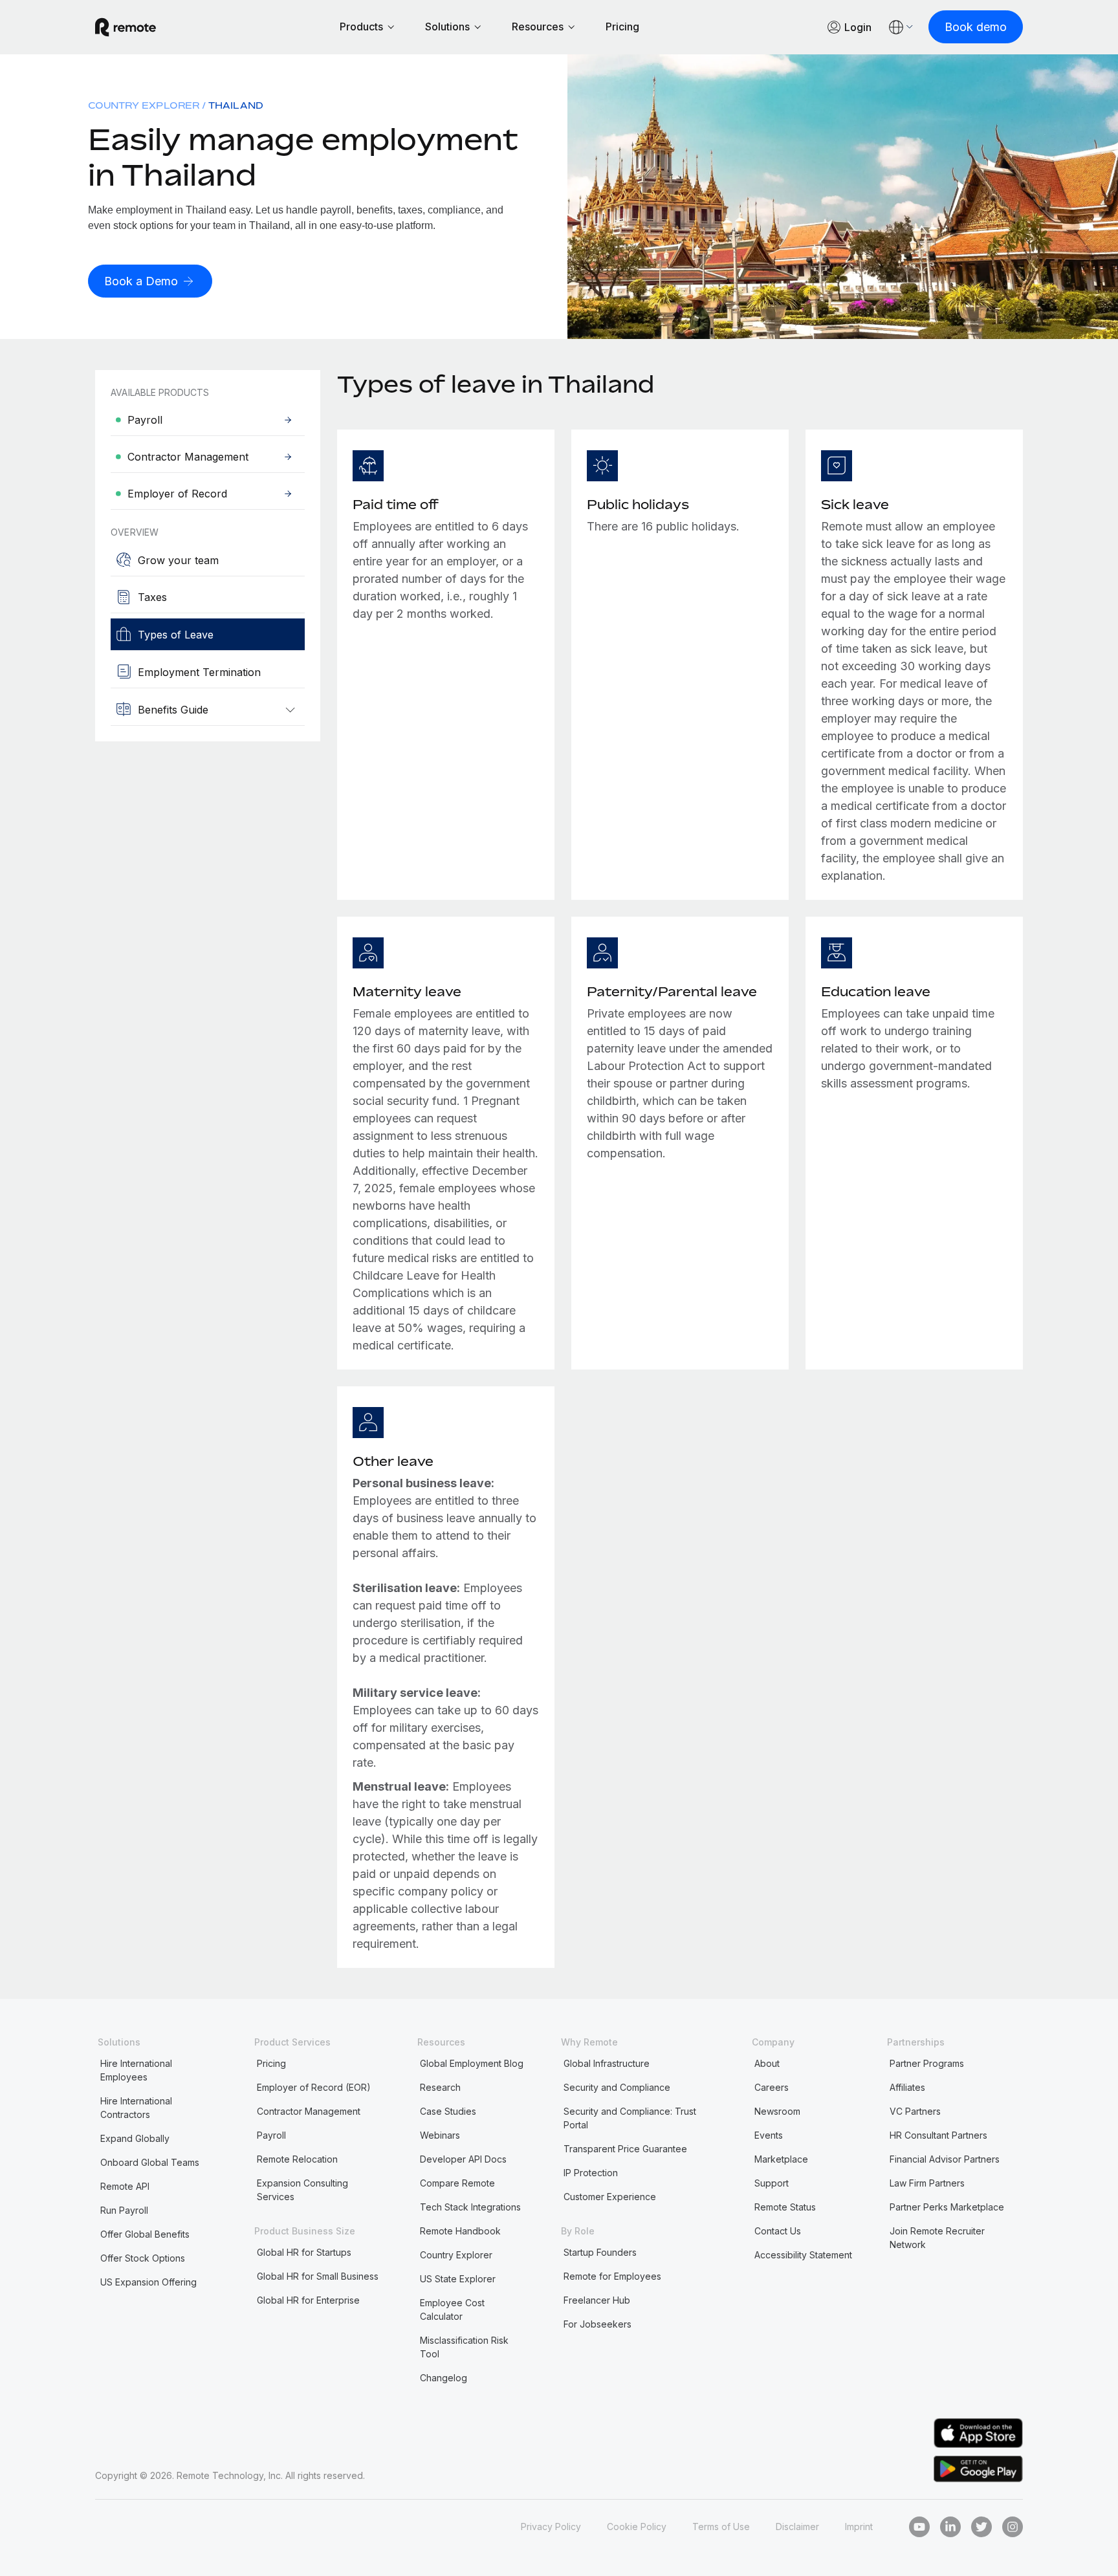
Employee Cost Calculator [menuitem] (452, 2309)
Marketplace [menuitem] (781, 2159)
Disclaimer (797, 2527)
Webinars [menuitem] (440, 2135)
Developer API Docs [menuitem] (463, 2159)
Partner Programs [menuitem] (927, 2063)
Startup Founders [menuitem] (600, 2252)
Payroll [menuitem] (271, 2135)
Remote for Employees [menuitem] (612, 2276)
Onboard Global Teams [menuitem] (150, 2162)
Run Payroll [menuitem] (124, 2210)
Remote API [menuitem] (125, 2186)
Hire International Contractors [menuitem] (136, 2108)
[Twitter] (981, 2527)
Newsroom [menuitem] (777, 2111)
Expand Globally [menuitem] (135, 2138)
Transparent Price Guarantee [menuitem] (625, 2149)
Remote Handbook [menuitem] (460, 2231)
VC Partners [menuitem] (915, 2111)
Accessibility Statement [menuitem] (803, 2255)
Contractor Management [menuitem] (309, 2111)
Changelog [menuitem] (444, 2378)
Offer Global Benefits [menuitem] (145, 2234)
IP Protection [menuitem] (591, 2173)
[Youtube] (919, 2527)
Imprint (859, 2527)
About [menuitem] (767, 2063)
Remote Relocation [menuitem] (297, 2159)
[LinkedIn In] (950, 2527)
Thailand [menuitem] (236, 105)
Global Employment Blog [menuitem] (472, 2063)
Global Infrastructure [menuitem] (607, 2063)
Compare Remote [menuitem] (457, 2183)
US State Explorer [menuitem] (458, 2279)
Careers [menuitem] (772, 2087)
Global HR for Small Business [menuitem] (318, 2276)
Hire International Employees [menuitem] (136, 2070)
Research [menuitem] (440, 2087)
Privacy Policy (551, 2527)
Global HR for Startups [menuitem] (304, 2252)
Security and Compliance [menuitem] (617, 2087)
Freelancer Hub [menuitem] (597, 2300)
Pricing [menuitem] (271, 2063)
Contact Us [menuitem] (778, 2231)
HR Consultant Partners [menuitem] (938, 2135)
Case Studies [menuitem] (448, 2111)
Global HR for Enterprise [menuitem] (308, 2300)
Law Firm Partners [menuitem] (927, 2183)
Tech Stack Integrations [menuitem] (470, 2207)
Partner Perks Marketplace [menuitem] (947, 2207)
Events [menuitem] (769, 2135)
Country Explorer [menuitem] (144, 105)
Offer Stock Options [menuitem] (143, 2258)
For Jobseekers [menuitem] (597, 2324)
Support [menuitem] (772, 2183)
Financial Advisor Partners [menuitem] (945, 2159)
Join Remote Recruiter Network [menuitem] (937, 2238)
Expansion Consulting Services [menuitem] (302, 2190)
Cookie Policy (637, 2527)
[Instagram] (1013, 2527)
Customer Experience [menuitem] (610, 2197)
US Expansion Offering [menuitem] (148, 2282)
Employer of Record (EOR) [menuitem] (314, 2087)
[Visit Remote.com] (126, 27)
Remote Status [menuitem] (785, 2207)
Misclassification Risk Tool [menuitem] (464, 2347)
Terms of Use (721, 2527)
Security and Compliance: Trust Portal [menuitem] (630, 2118)
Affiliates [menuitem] (907, 2087)
